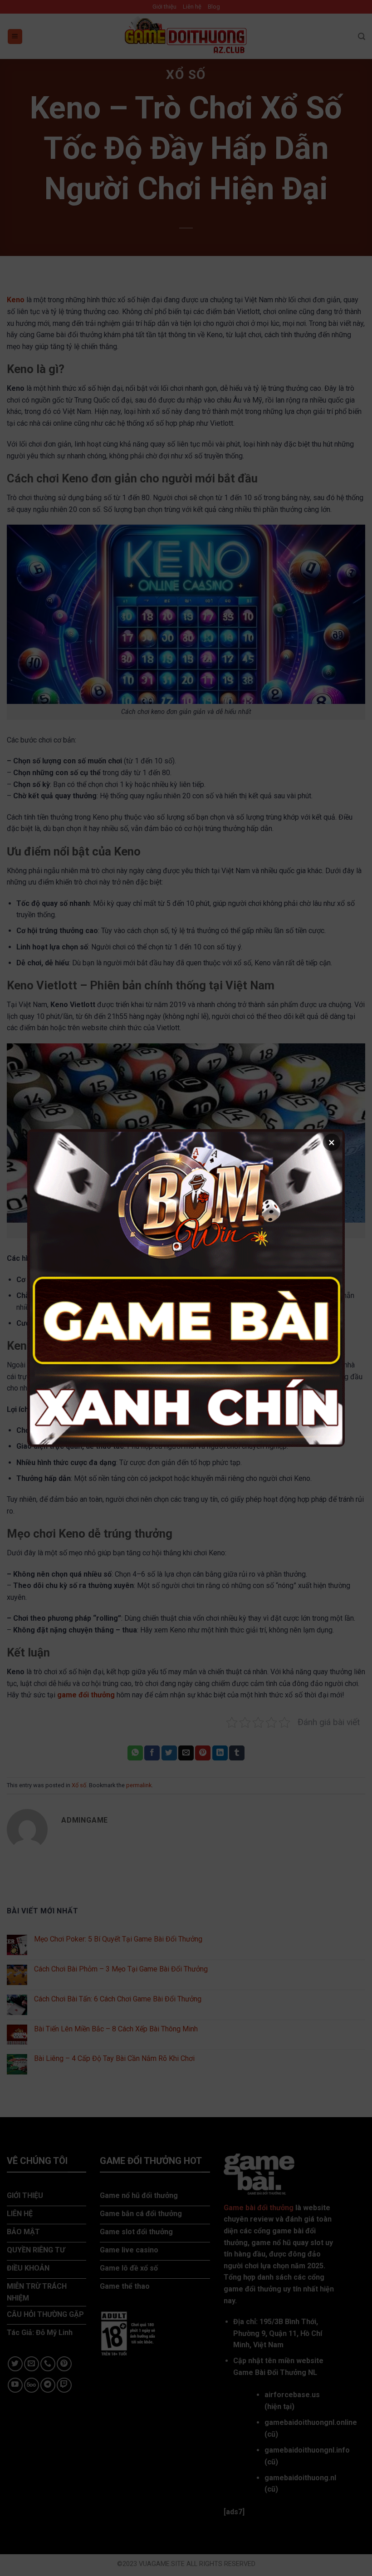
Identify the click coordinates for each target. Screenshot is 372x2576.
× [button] (332, 1142)
